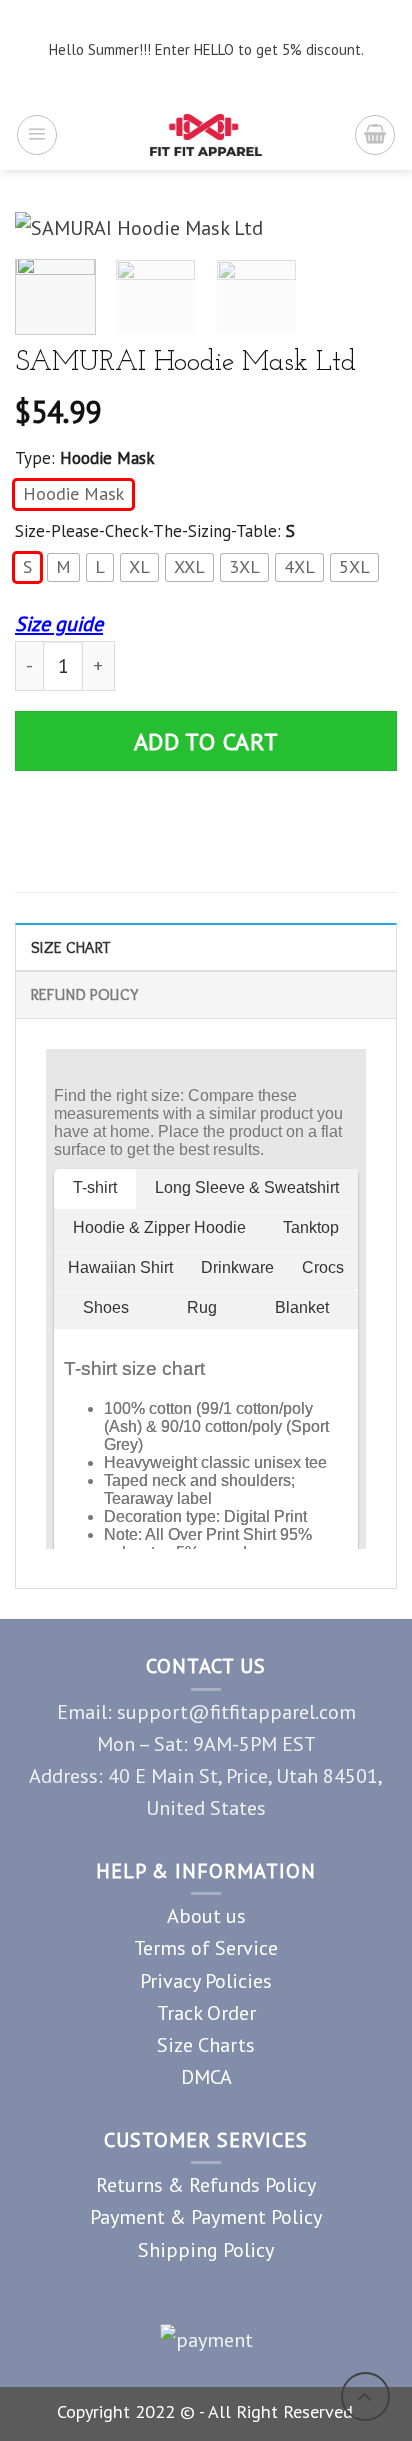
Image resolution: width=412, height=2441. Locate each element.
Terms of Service (206, 1947)
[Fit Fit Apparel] (206, 135)
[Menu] (37, 135)
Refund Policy (84, 994)
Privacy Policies (206, 1980)
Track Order (206, 2012)
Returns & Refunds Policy (206, 2184)
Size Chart (70, 947)
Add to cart (206, 741)
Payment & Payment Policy (206, 2216)
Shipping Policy (206, 2249)
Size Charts (206, 2044)
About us (206, 1915)
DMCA (206, 2076)
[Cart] (375, 135)
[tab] (206, 947)
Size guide (59, 623)
